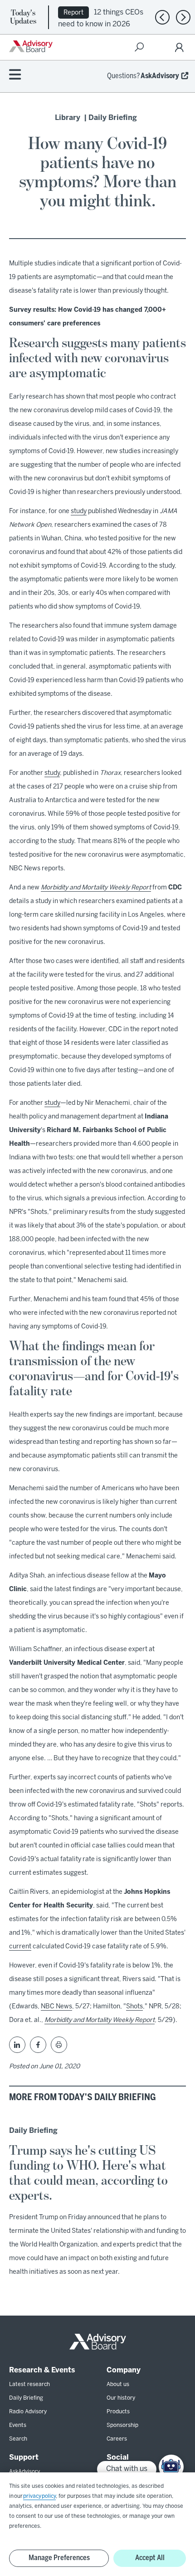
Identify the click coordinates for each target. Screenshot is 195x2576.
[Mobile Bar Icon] (15, 75)
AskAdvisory (160, 76)
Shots (134, 2007)
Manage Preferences (59, 2558)
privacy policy (39, 2496)
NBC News (56, 2007)
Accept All (150, 2558)
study (79, 512)
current (20, 1947)
